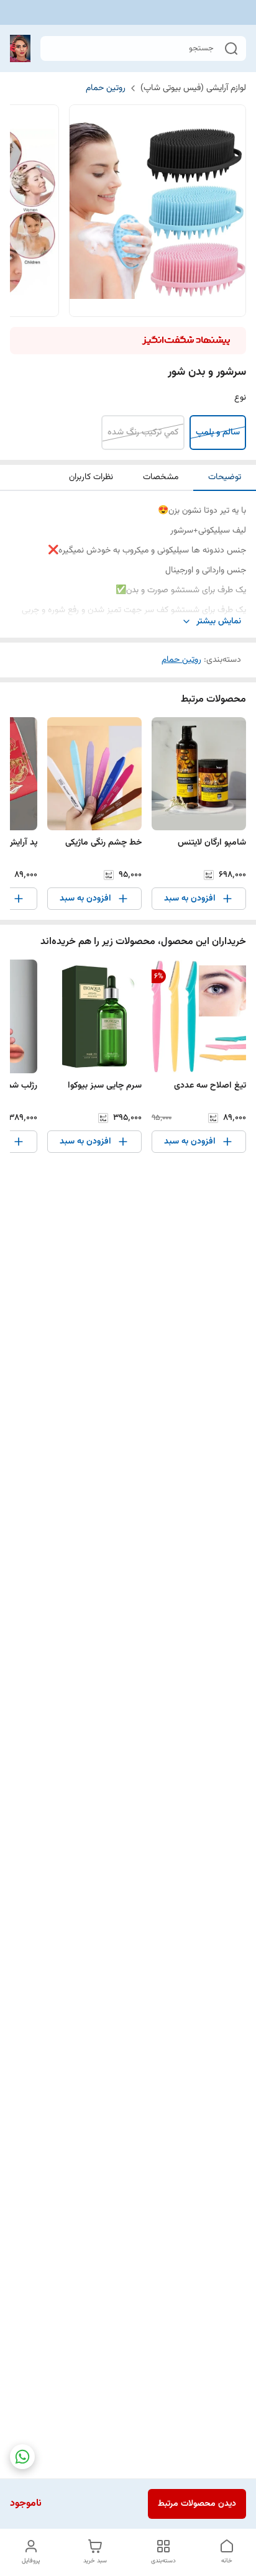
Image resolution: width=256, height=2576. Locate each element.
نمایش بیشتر (219, 622)
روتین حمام (106, 88)
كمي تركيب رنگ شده (143, 433)
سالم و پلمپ (218, 433)
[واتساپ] (22, 2457)
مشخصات (161, 477)
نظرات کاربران (91, 477)
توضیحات (225, 477)
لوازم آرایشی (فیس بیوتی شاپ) (193, 88)
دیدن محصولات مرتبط (197, 2504)
